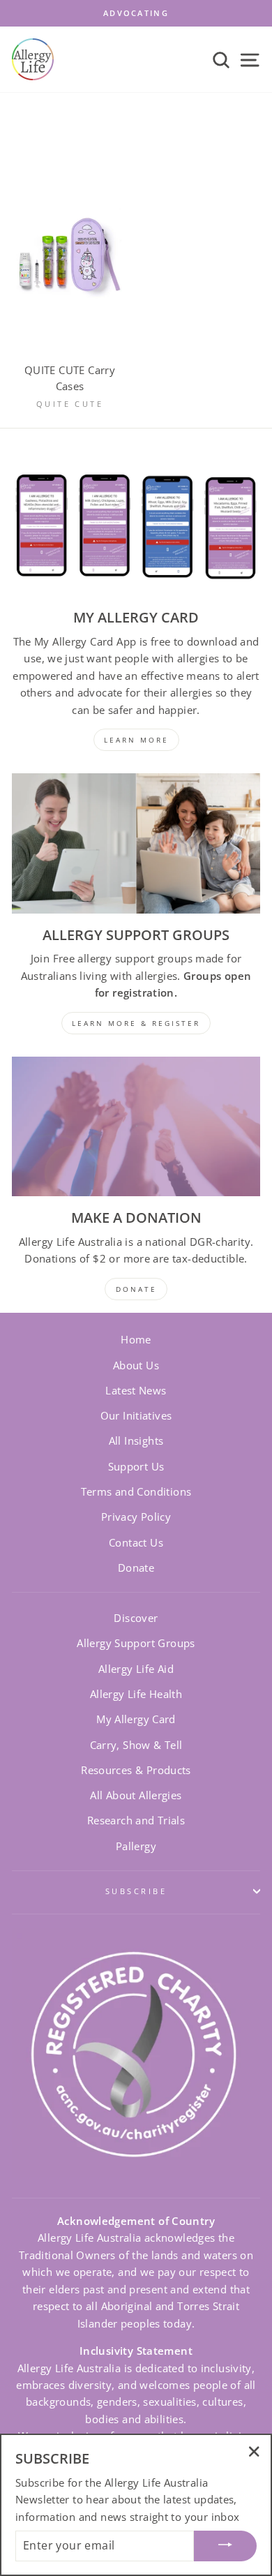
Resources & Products (136, 1770)
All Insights (136, 1440)
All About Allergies (136, 1795)
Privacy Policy (136, 1517)
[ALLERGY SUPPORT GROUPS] (136, 843)
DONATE (136, 1289)
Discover (136, 1618)
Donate (136, 1568)
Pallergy (136, 1846)
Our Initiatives (136, 1415)
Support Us (136, 1466)
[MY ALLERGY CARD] (136, 526)
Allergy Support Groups (136, 1643)
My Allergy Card (136, 1719)
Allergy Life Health (136, 1694)
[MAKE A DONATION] (136, 1126)
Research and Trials (136, 1820)
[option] (136, 13)
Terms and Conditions (136, 1491)
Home (136, 1339)
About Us (136, 1365)
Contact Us (136, 1542)
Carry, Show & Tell (136, 1745)
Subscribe (136, 1891)
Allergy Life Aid (136, 1669)
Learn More (136, 740)
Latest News (136, 1390)
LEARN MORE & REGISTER (136, 1023)
